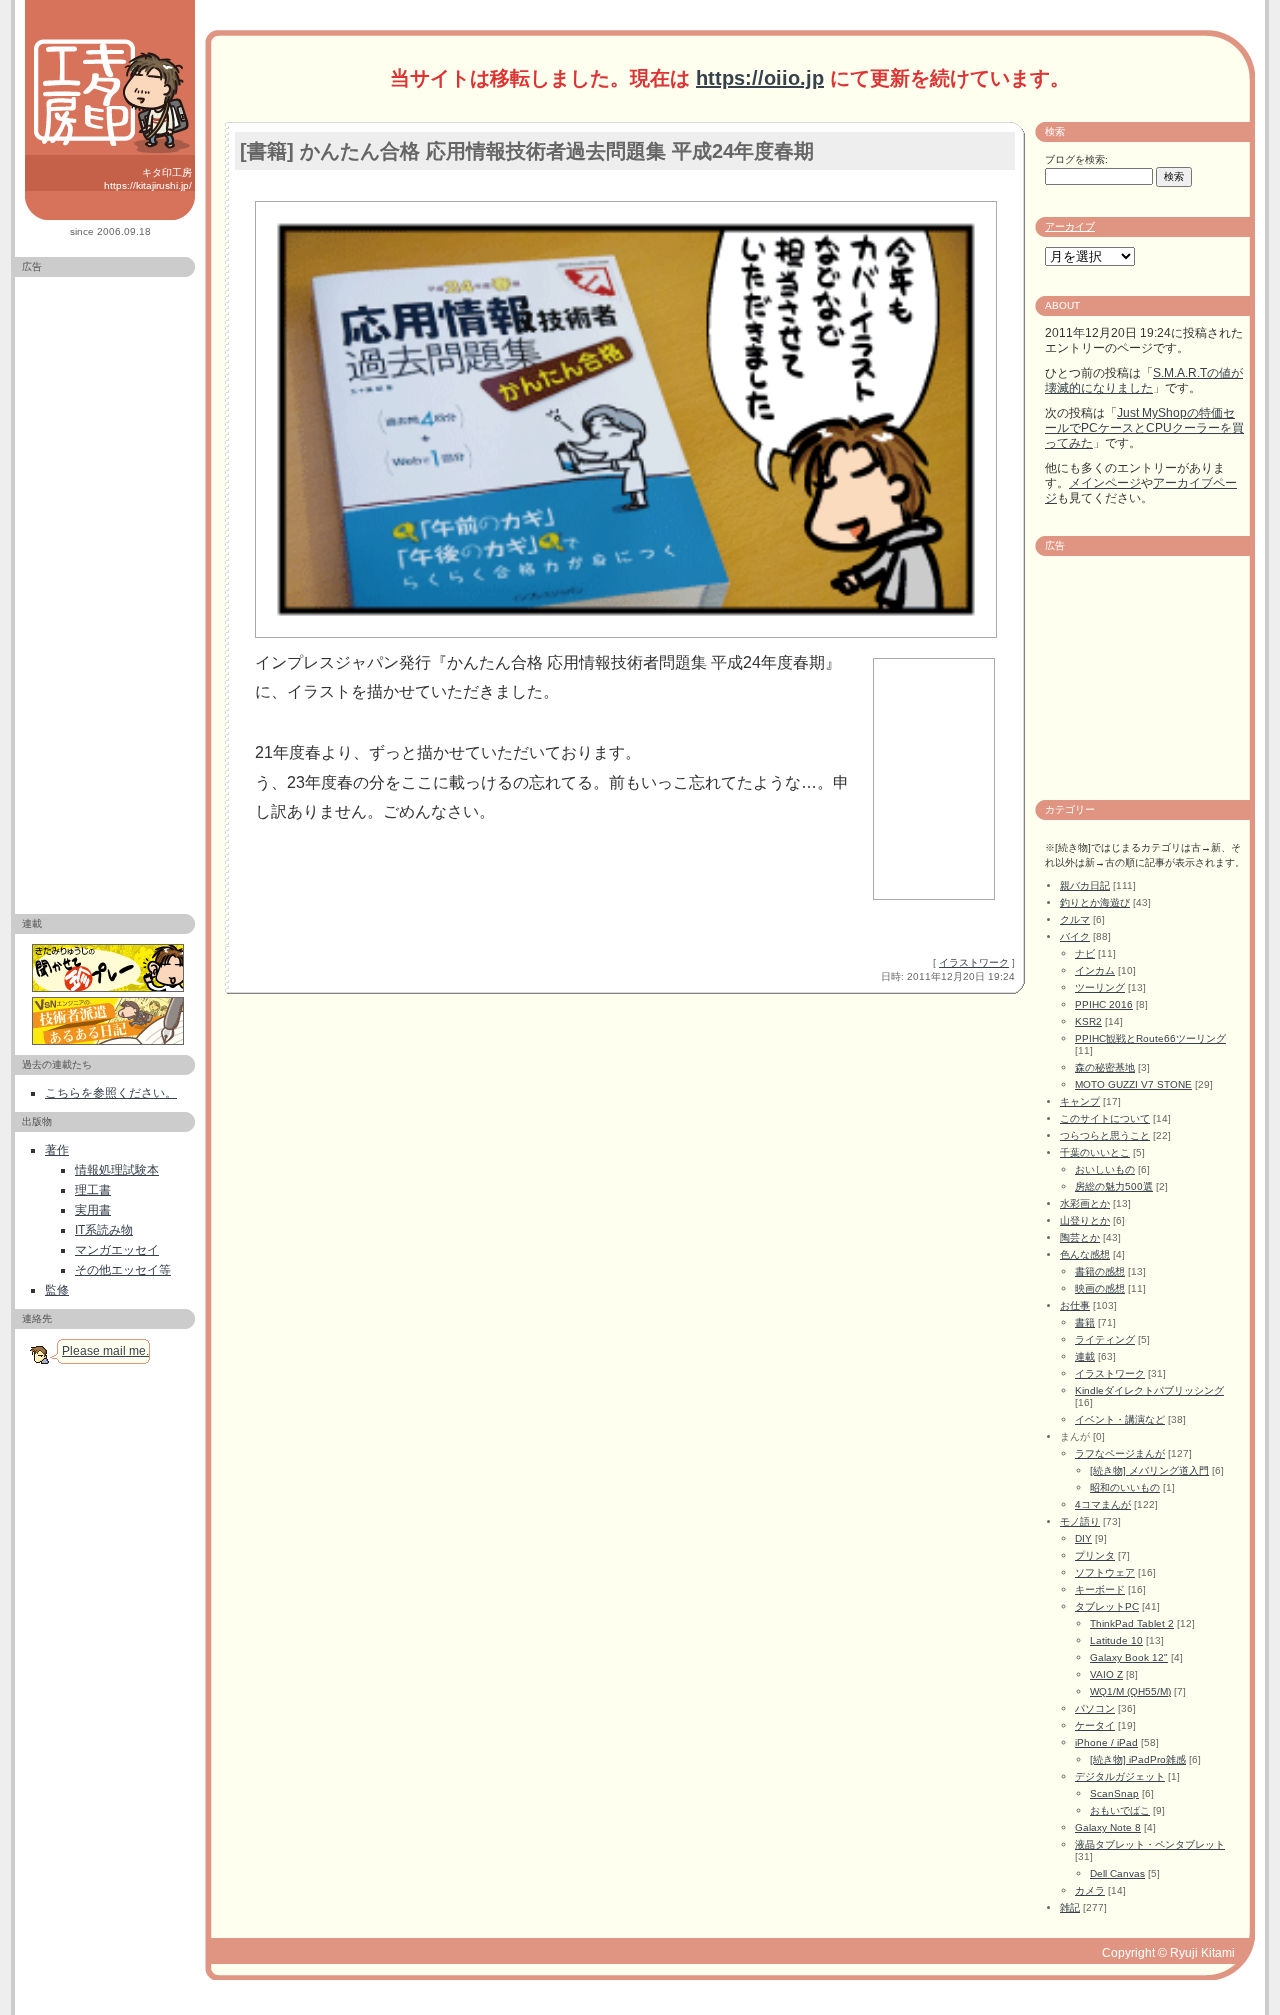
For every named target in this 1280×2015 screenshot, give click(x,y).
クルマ (1075, 919)
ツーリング (1100, 987)
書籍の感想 (1100, 1271)
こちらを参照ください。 (111, 1093)
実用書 (93, 1210)
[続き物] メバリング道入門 (1149, 1470)
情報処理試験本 (117, 1170)
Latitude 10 (1116, 1640)
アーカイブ (1070, 226)
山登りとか (1085, 1220)
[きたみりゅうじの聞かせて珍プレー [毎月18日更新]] (110, 968)
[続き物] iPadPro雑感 (1138, 1759)
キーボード (1100, 1589)
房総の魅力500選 (1114, 1186)
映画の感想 (1100, 1288)
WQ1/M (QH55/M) (1130, 1691)
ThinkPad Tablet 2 (1132, 1623)
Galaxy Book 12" (1129, 1657)
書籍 (1085, 1322)
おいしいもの (1105, 1169)
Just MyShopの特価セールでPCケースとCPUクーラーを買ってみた (1144, 428)
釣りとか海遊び (1095, 902)
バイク (1075, 936)
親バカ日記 (1085, 885)
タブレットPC (1107, 1606)
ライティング (1105, 1339)
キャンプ (1080, 1101)
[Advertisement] (105, 587)
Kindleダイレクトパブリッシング (1149, 1390)
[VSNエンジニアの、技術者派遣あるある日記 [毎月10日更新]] (110, 1021)
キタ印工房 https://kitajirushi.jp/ (148, 179)
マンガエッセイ (117, 1250)
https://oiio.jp (760, 78)
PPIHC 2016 (1104, 1004)
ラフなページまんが (1120, 1453)
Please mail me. (105, 1351)
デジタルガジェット (1120, 1776)
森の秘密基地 (1105, 1067)
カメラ (1090, 1890)
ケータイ (1095, 1725)
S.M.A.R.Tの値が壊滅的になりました (1144, 380)
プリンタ (1095, 1555)
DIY (1083, 1538)
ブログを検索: (1076, 159)
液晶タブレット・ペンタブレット (1150, 1844)
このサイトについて (1105, 1118)
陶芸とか (1080, 1237)
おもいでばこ (1120, 1810)
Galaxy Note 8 (1108, 1827)
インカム (1095, 970)
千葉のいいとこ (1095, 1152)
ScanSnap (1114, 1793)
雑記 (1070, 1907)
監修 (57, 1290)
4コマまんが (1103, 1504)
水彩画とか (1085, 1203)
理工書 (93, 1190)
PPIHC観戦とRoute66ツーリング (1150, 1038)
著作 (57, 1150)
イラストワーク (974, 962)
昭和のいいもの (1125, 1487)
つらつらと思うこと (1105, 1135)
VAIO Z (1106, 1674)
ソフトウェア (1105, 1572)
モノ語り (1080, 1521)
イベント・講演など (1120, 1419)
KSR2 (1088, 1021)
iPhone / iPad (1106, 1742)
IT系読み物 (104, 1230)
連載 (1085, 1356)
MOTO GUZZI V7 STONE (1133, 1084)
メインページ (1105, 483)
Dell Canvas (1117, 1873)
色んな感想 (1085, 1254)
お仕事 (1075, 1305)
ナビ (1085, 953)
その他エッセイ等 (123, 1270)
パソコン (1095, 1708)
